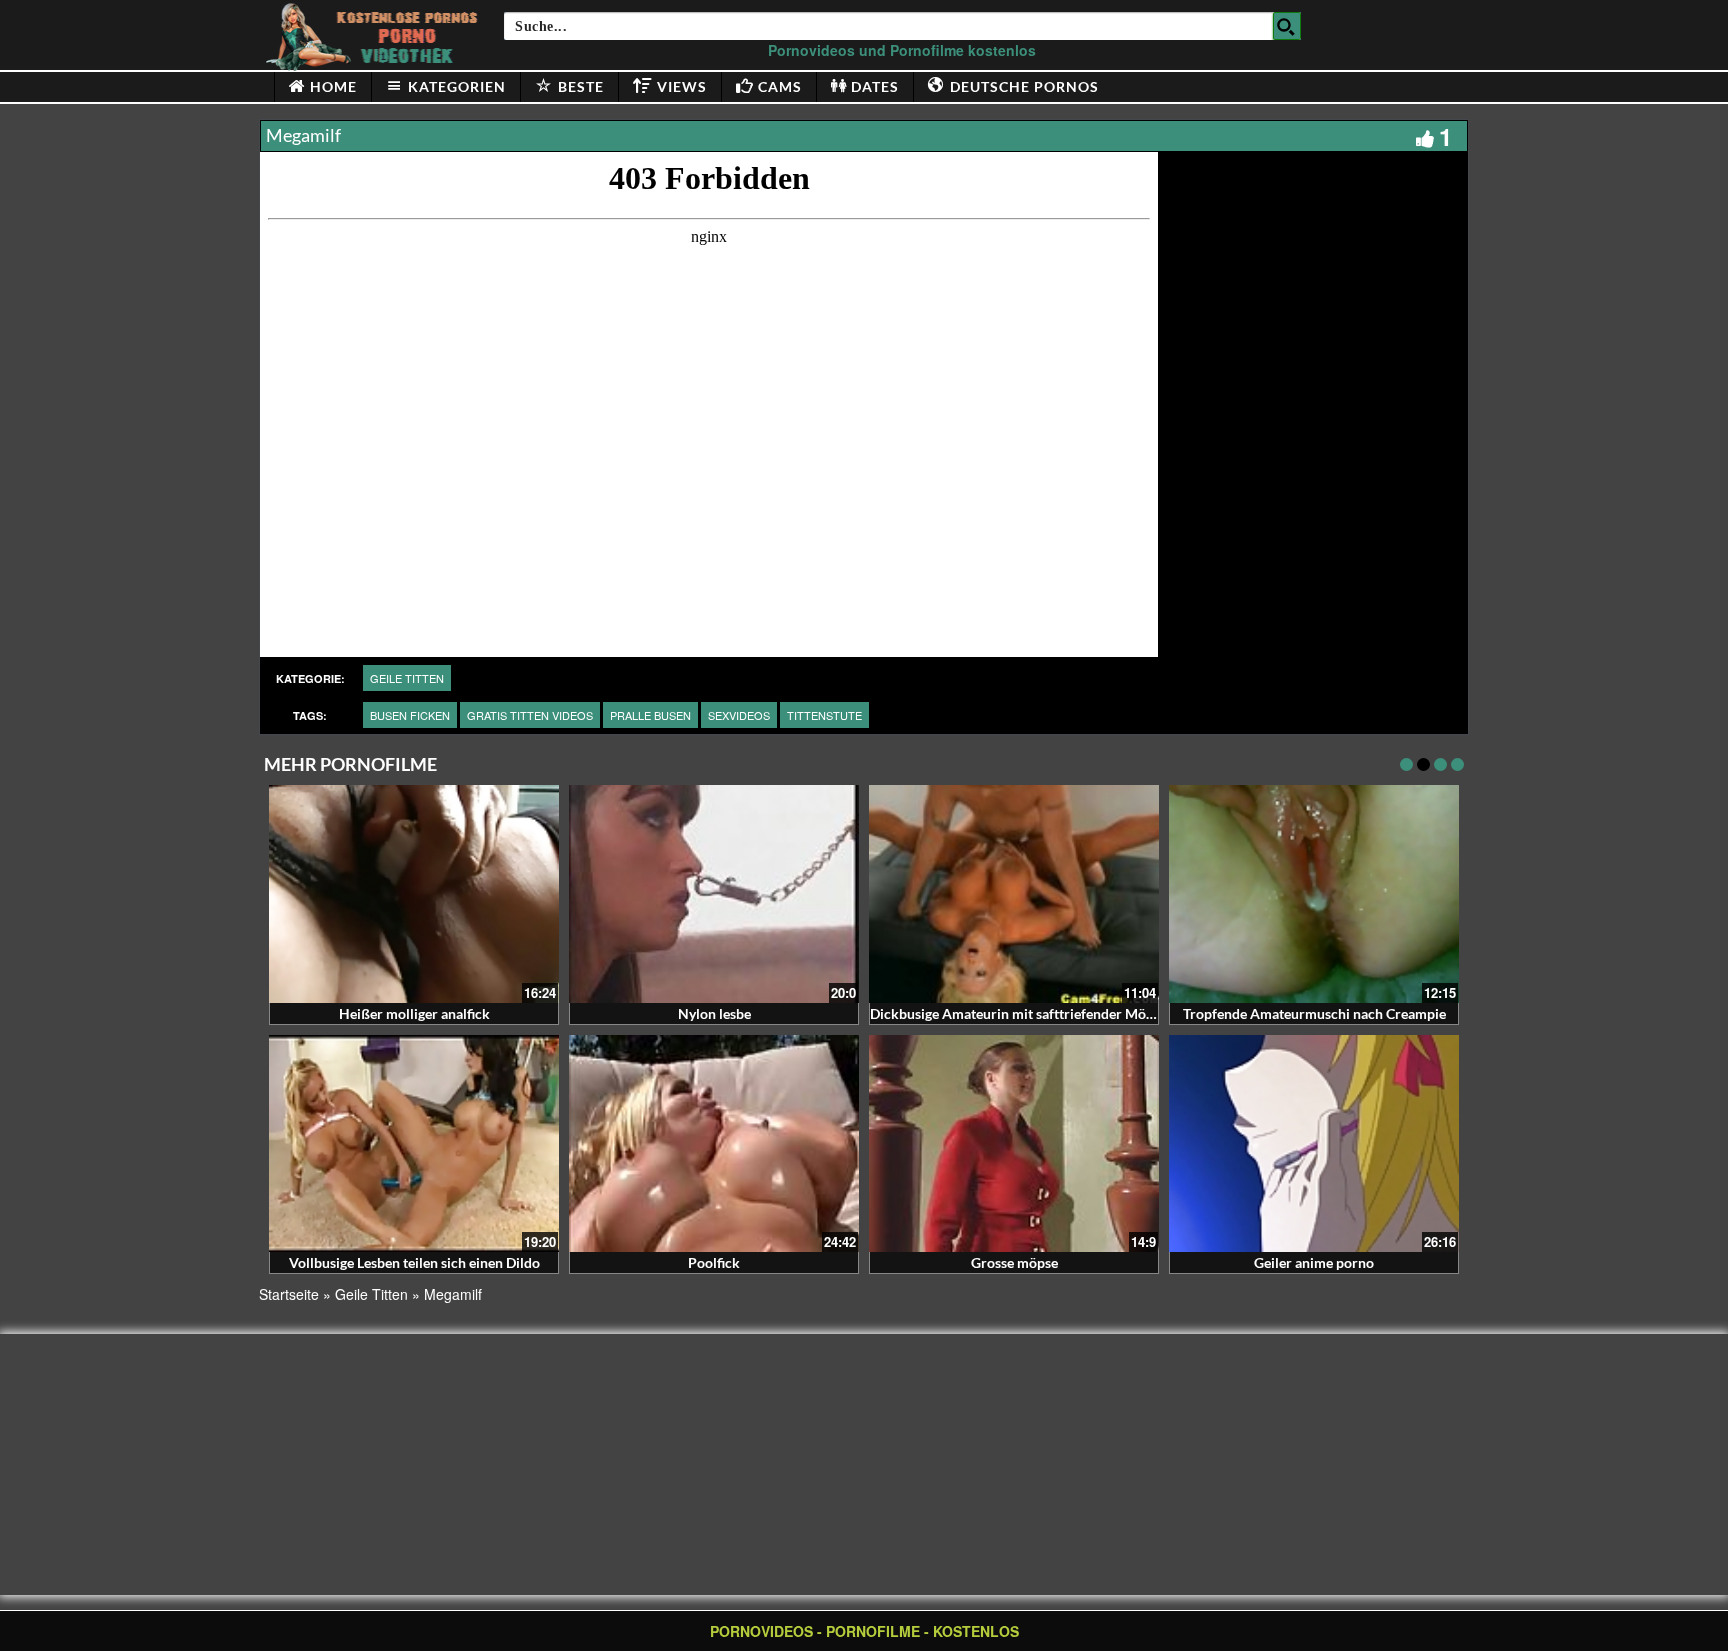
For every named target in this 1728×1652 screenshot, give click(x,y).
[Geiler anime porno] (1314, 1144)
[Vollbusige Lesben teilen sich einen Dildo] (414, 1144)
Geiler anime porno (1314, 1262)
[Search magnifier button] (1287, 26)
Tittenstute (824, 715)
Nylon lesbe (714, 1013)
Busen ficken (410, 715)
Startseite (289, 1294)
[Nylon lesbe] (714, 894)
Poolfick (714, 1262)
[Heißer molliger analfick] (414, 894)
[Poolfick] (714, 1144)
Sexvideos (739, 715)
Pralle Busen (650, 715)
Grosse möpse (1014, 1262)
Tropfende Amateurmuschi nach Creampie (1314, 1013)
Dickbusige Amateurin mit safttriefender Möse (1014, 1013)
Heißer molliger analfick (414, 1013)
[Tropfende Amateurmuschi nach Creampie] (1314, 894)
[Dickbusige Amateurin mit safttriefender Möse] (1014, 894)
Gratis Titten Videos (530, 715)
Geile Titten (407, 678)
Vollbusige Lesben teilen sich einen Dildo (414, 1262)
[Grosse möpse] (1014, 1144)
